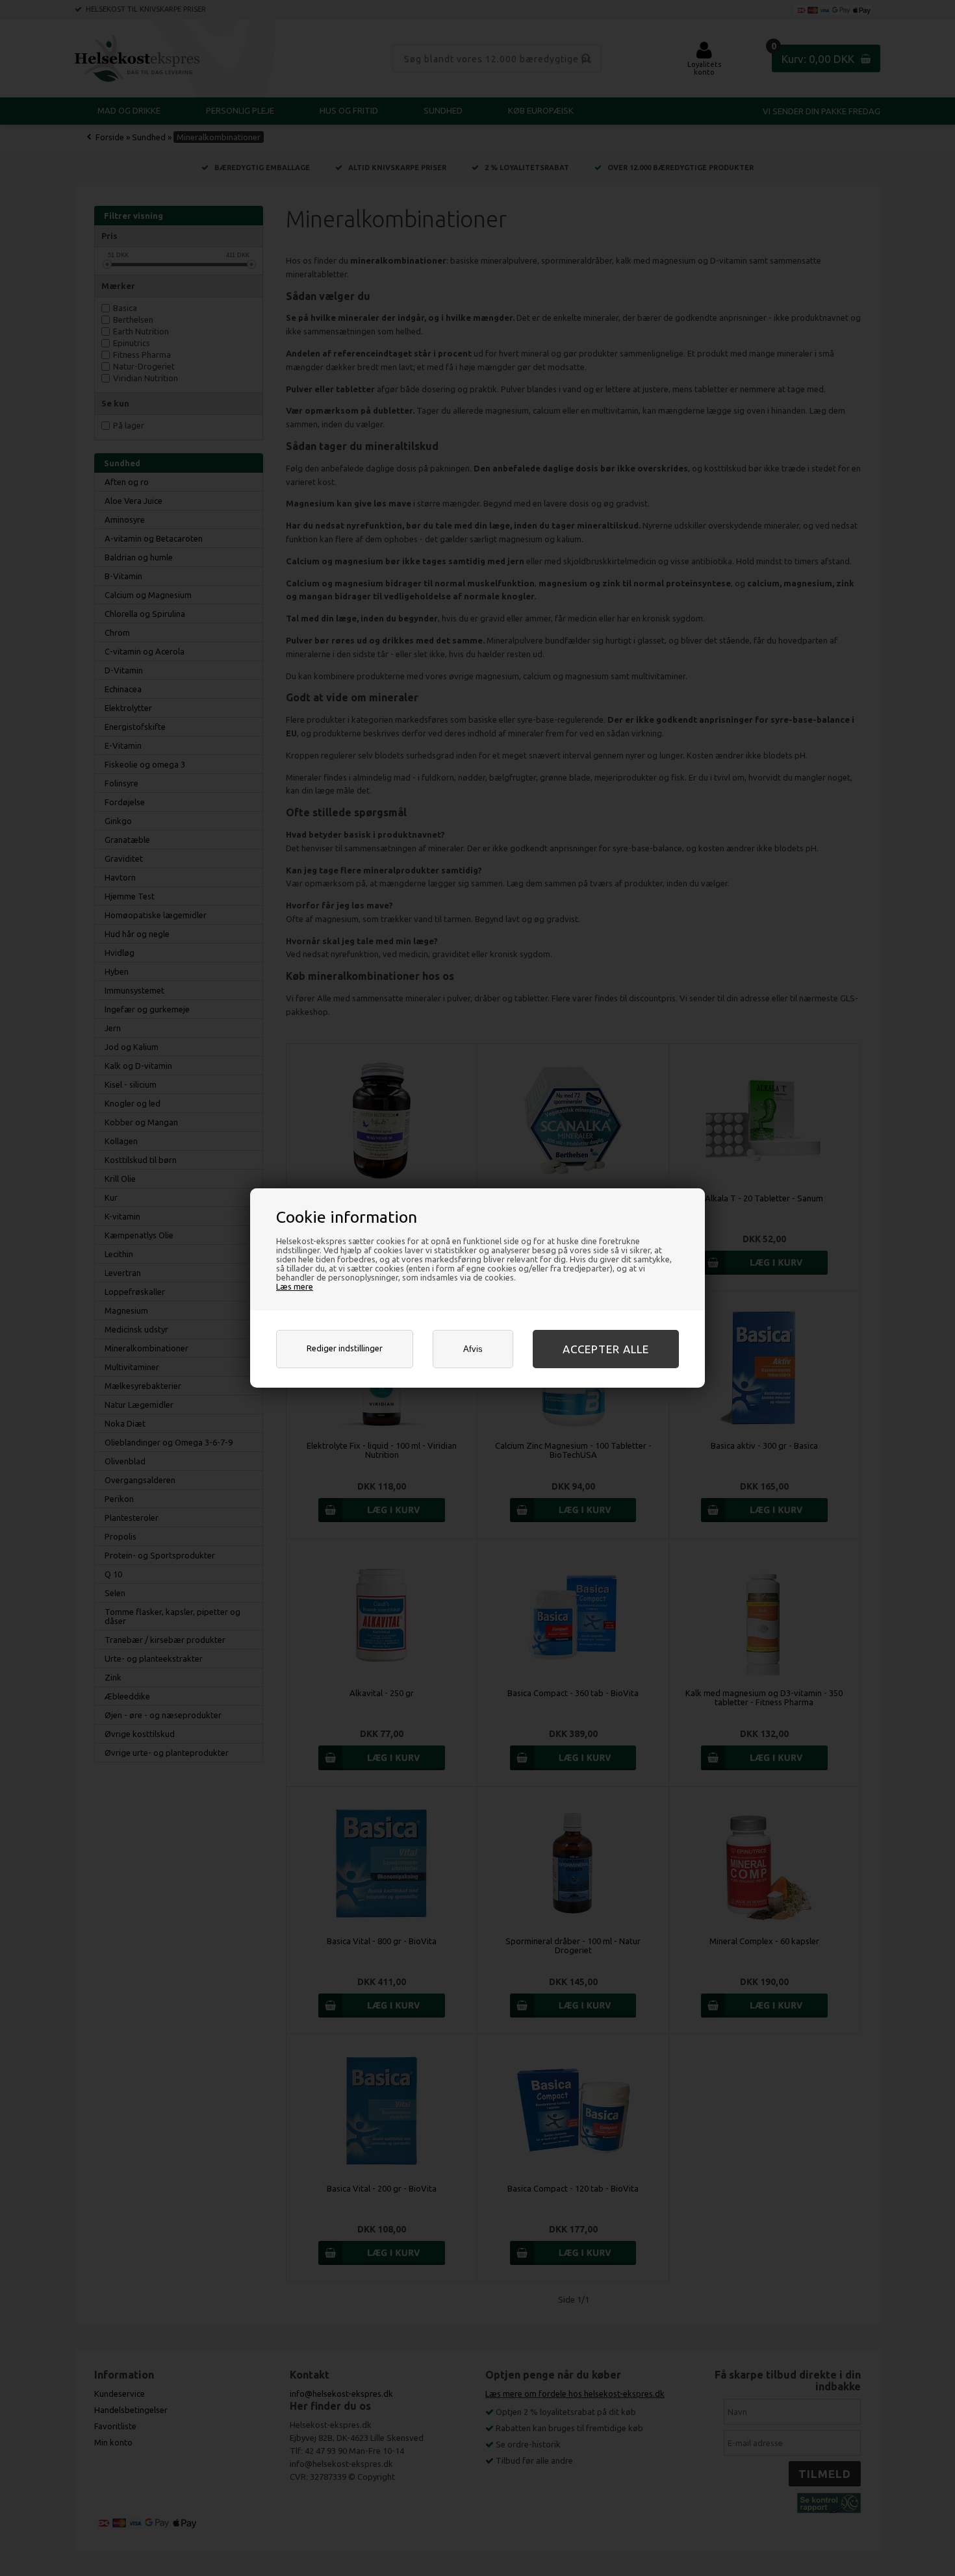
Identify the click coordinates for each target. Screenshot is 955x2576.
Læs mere (295, 1286)
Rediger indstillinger (345, 1348)
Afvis (473, 1349)
